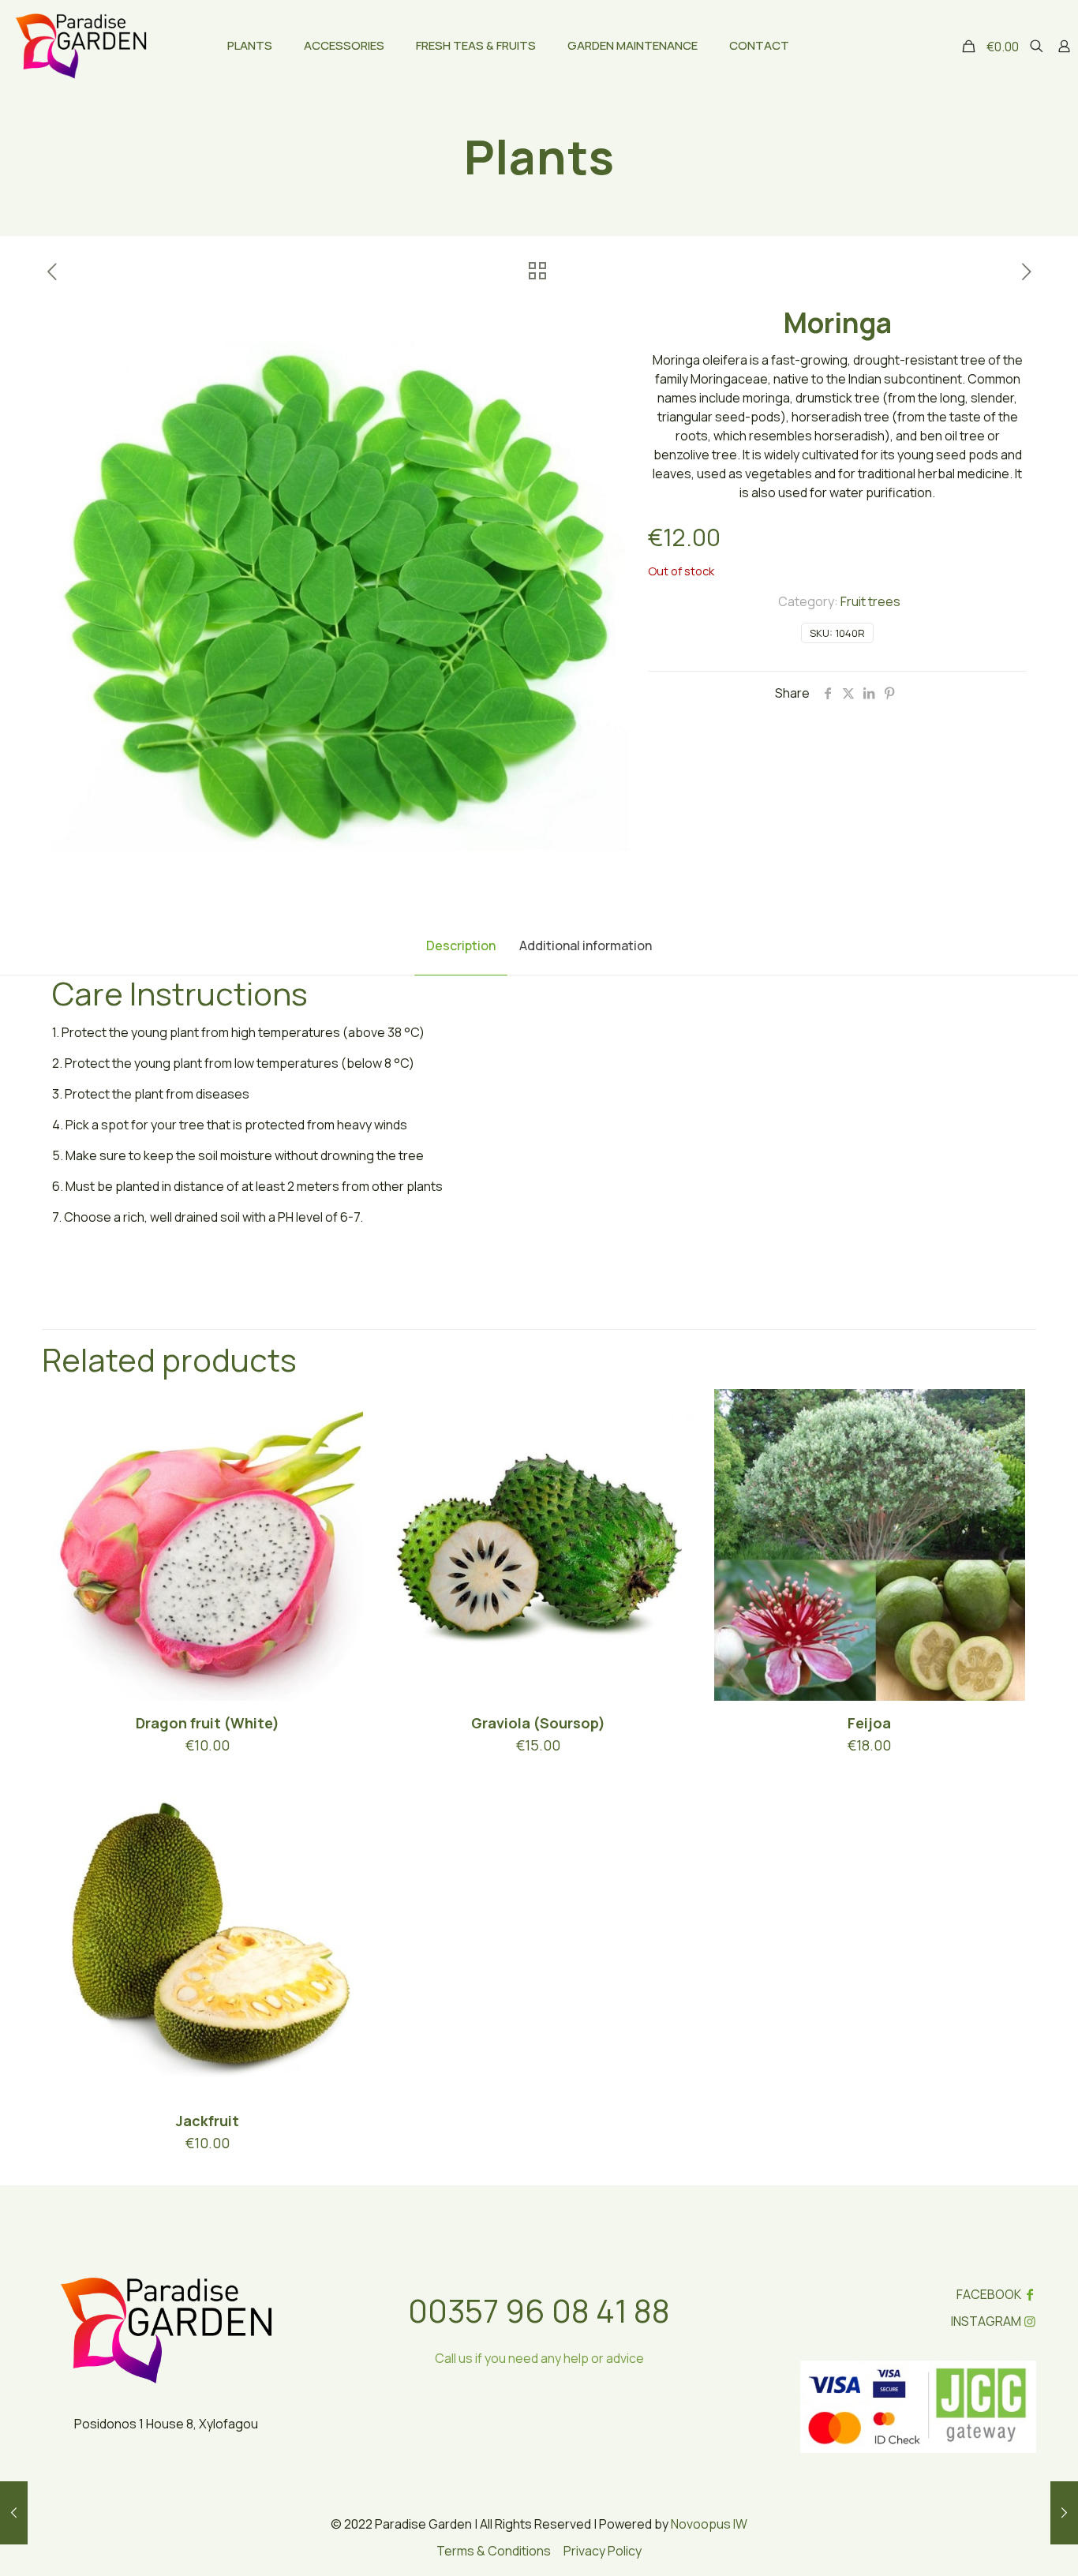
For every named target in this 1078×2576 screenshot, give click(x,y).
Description (461, 945)
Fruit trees (870, 601)
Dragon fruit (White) (208, 1723)
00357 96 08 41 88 (539, 2310)
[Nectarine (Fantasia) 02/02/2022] (1064, 2513)
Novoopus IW (709, 2524)
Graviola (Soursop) (538, 1723)
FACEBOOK (989, 2294)
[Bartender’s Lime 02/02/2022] (14, 2513)
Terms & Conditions (494, 2551)
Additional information (586, 945)
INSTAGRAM (986, 2321)
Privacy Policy (603, 2551)
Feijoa (869, 1723)
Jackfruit (208, 2121)
